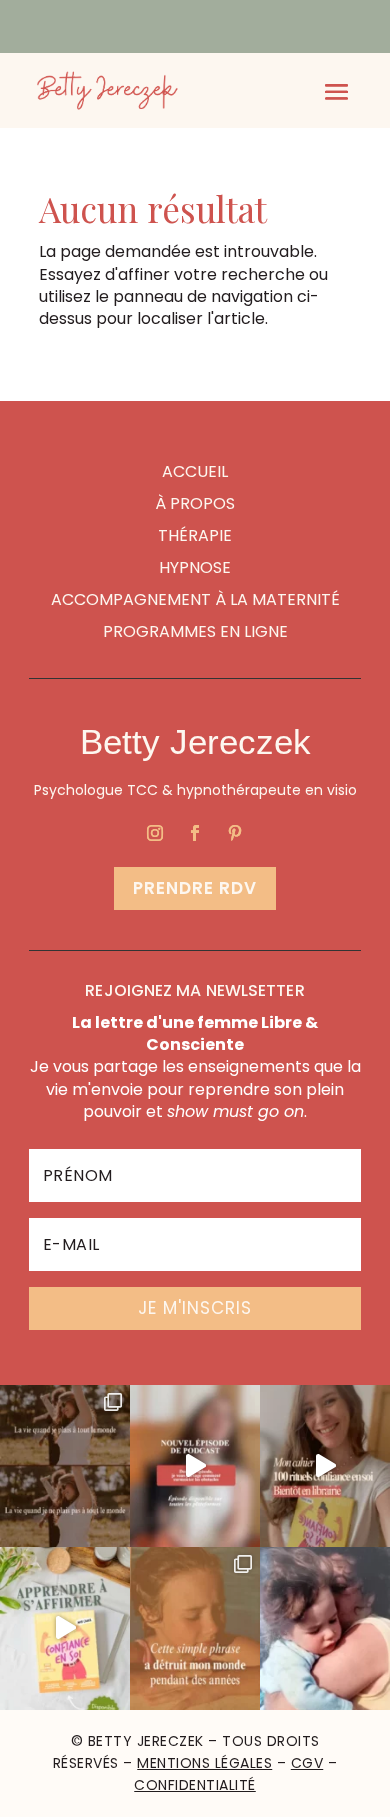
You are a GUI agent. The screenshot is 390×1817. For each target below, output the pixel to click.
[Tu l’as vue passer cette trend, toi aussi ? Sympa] (65, 1466)
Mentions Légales (204, 1763)
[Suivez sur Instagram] (155, 833)
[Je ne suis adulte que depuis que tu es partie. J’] (325, 1628)
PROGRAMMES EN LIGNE (195, 631)
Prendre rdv (195, 888)
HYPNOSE (195, 567)
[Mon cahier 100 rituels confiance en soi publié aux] (65, 1628)
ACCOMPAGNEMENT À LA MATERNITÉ (195, 599)
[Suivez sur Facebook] (195, 833)
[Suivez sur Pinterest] (235, 833)
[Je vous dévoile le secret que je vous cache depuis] (195, 1628)
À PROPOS (195, 503)
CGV (307, 1763)
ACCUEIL (195, 471)
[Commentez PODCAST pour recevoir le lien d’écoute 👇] (195, 1466)
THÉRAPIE (195, 535)
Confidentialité (195, 1785)
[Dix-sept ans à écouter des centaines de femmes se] (325, 1466)
